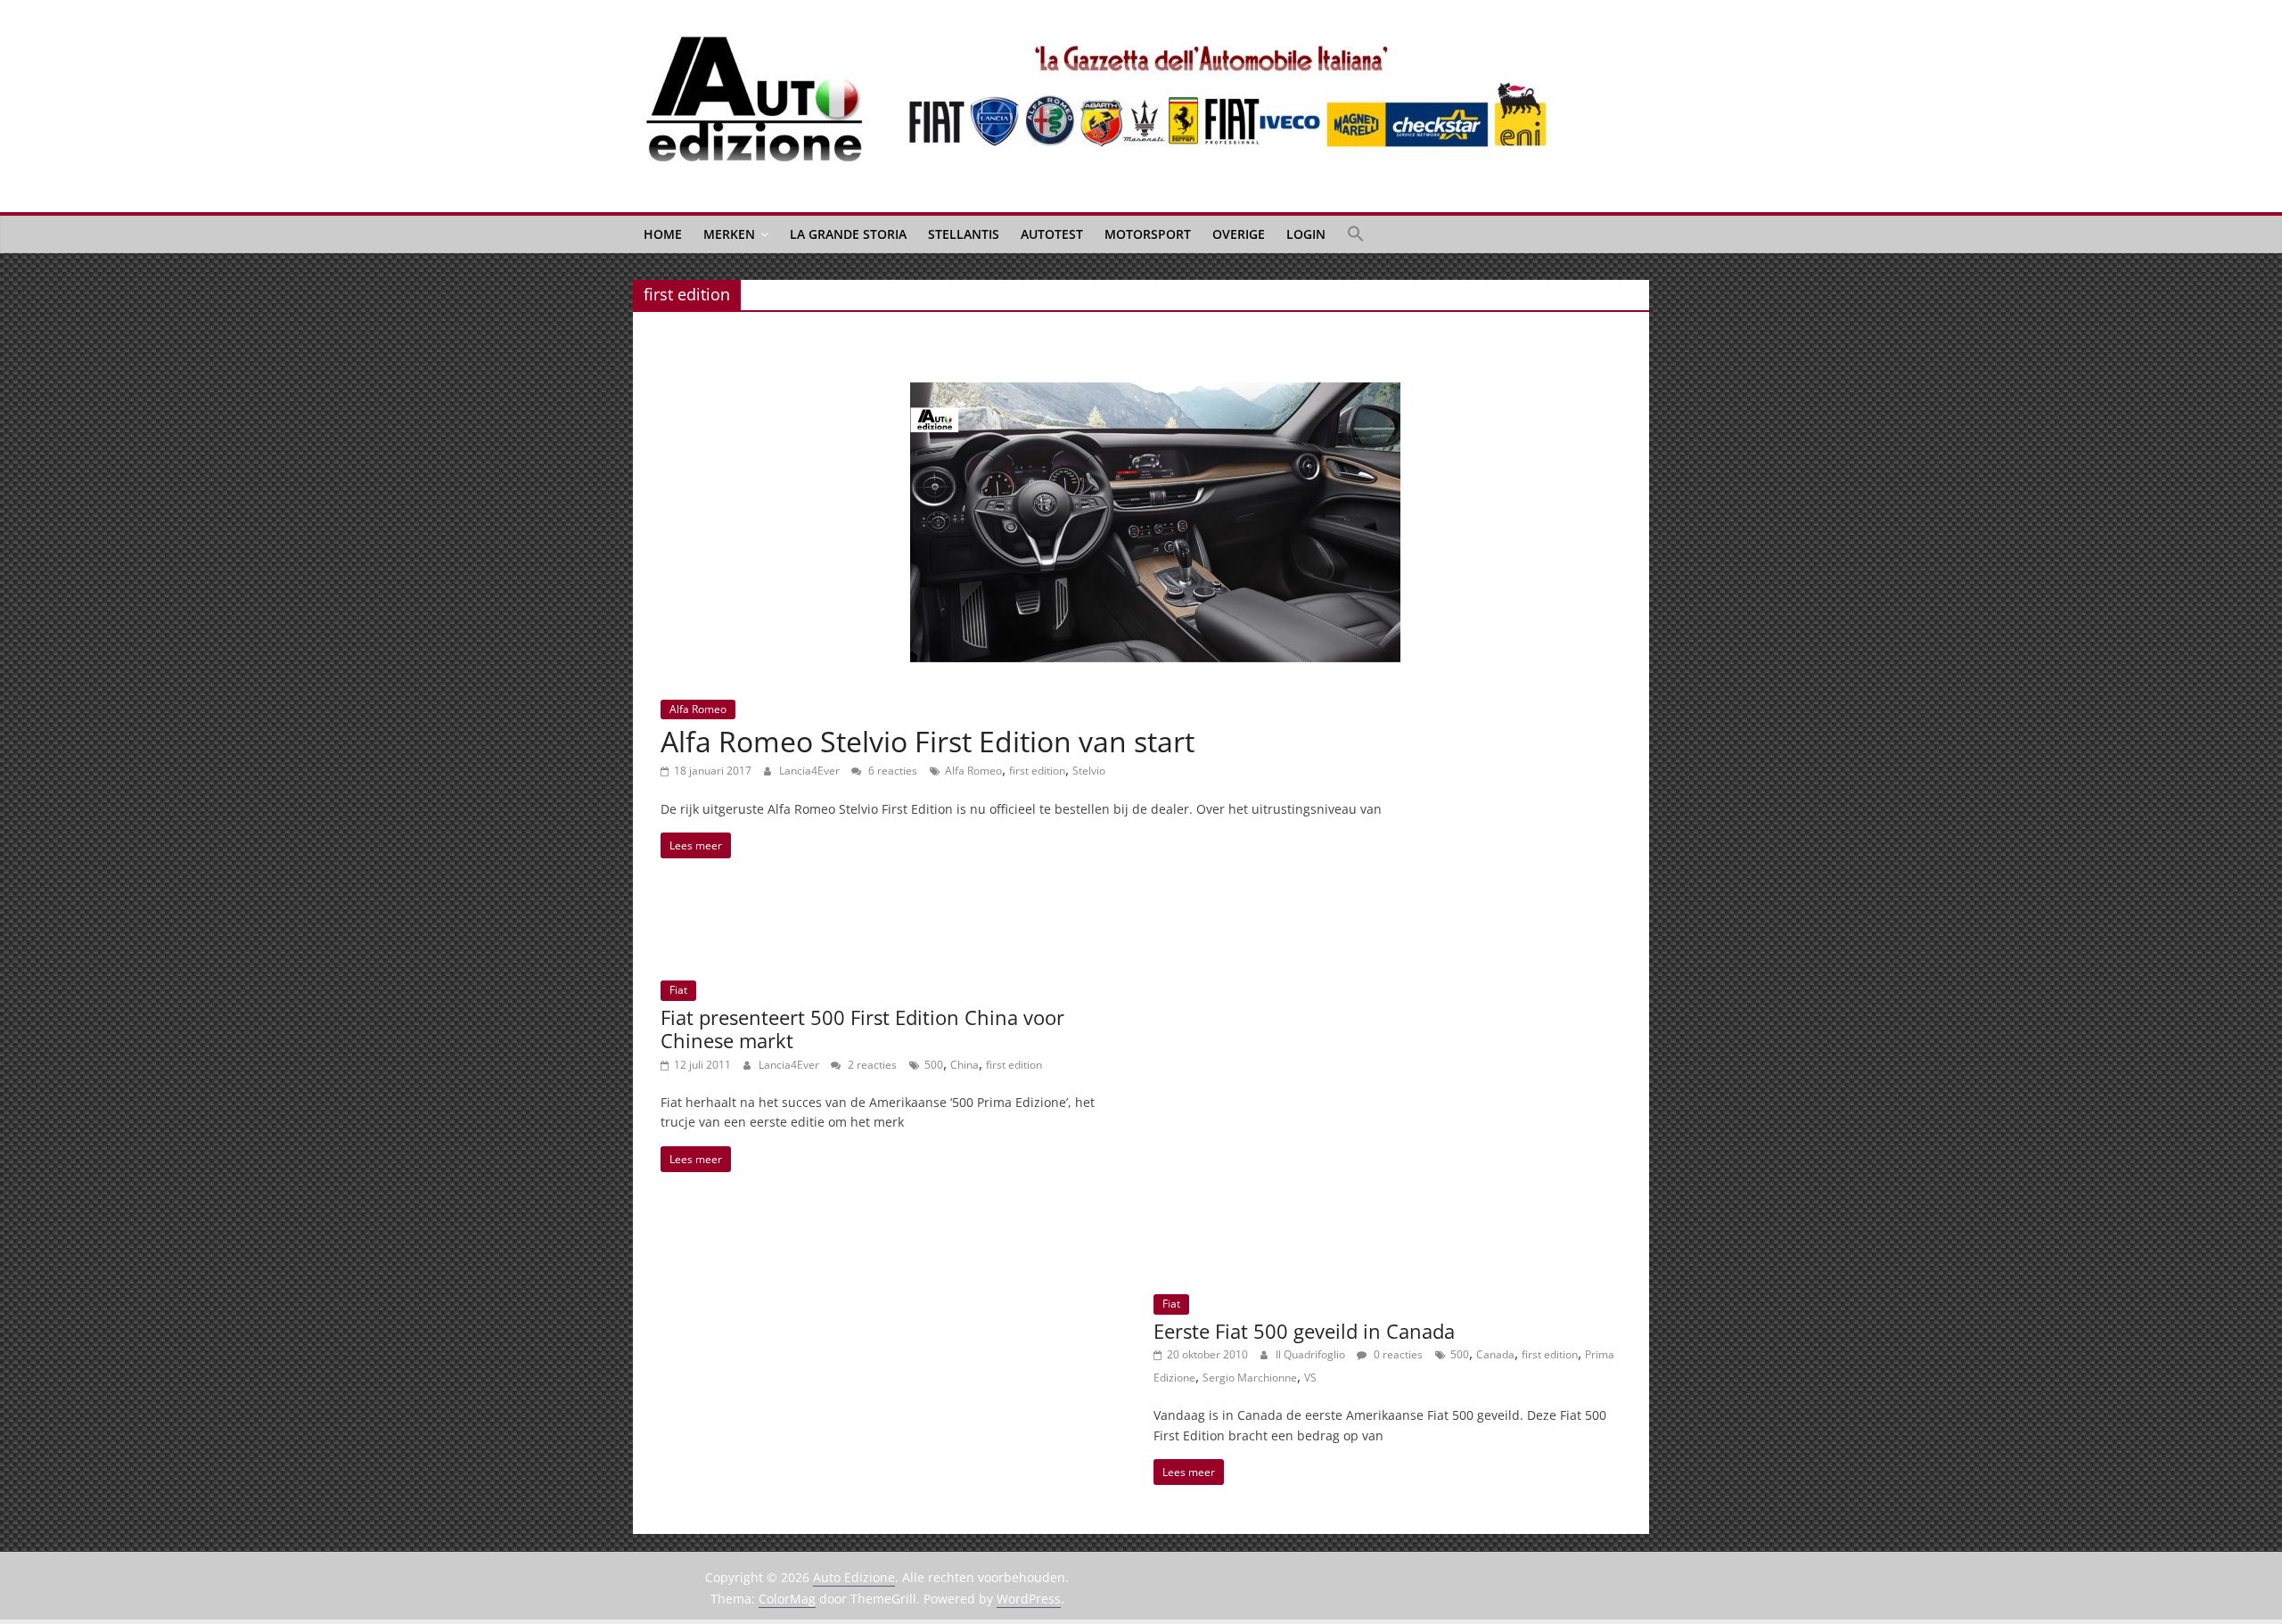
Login (1306, 234)
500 (934, 1065)
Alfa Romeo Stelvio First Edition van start (928, 741)
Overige (1239, 234)
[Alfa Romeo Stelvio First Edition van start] (1155, 393)
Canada (1495, 1354)
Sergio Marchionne (1250, 1378)
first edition (1037, 771)
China (965, 1065)
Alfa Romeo (698, 709)
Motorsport (1148, 234)
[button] (1356, 234)
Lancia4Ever (811, 771)
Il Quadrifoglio (1312, 1354)
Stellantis (964, 234)
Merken (729, 234)
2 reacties (871, 1065)
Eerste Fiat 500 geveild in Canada (1304, 1331)
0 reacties (1397, 1354)
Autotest (1052, 234)
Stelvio (1089, 771)
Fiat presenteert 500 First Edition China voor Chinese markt (862, 1029)
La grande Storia (848, 234)
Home (663, 234)
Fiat (678, 990)
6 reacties (891, 771)
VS (1310, 1378)
